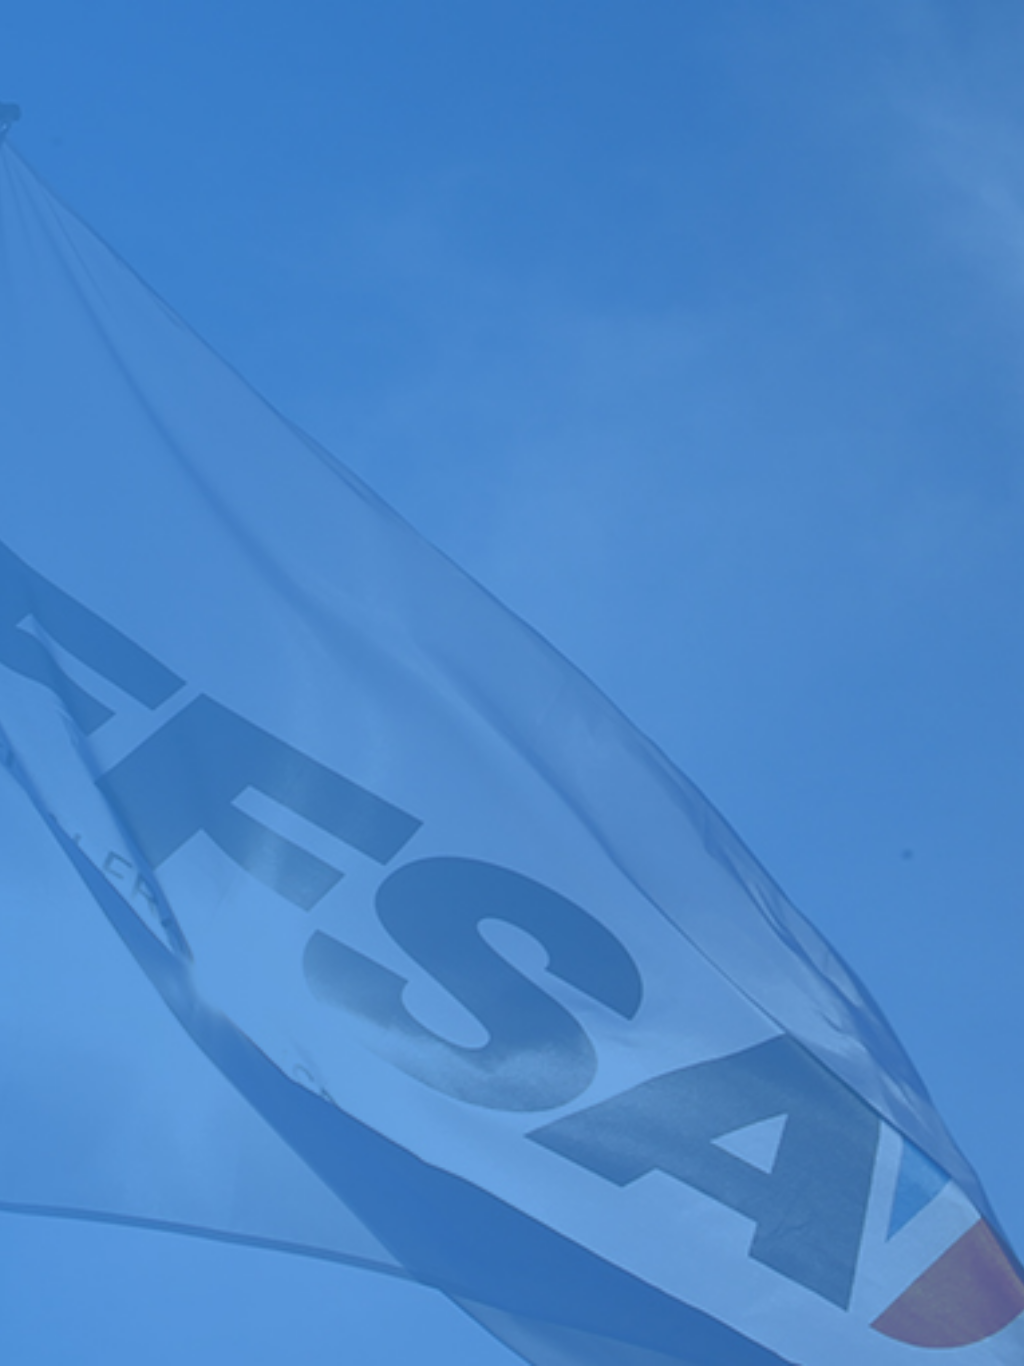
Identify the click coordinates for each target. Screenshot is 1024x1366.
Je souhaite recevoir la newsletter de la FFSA (170, 967)
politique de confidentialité (537, 987)
